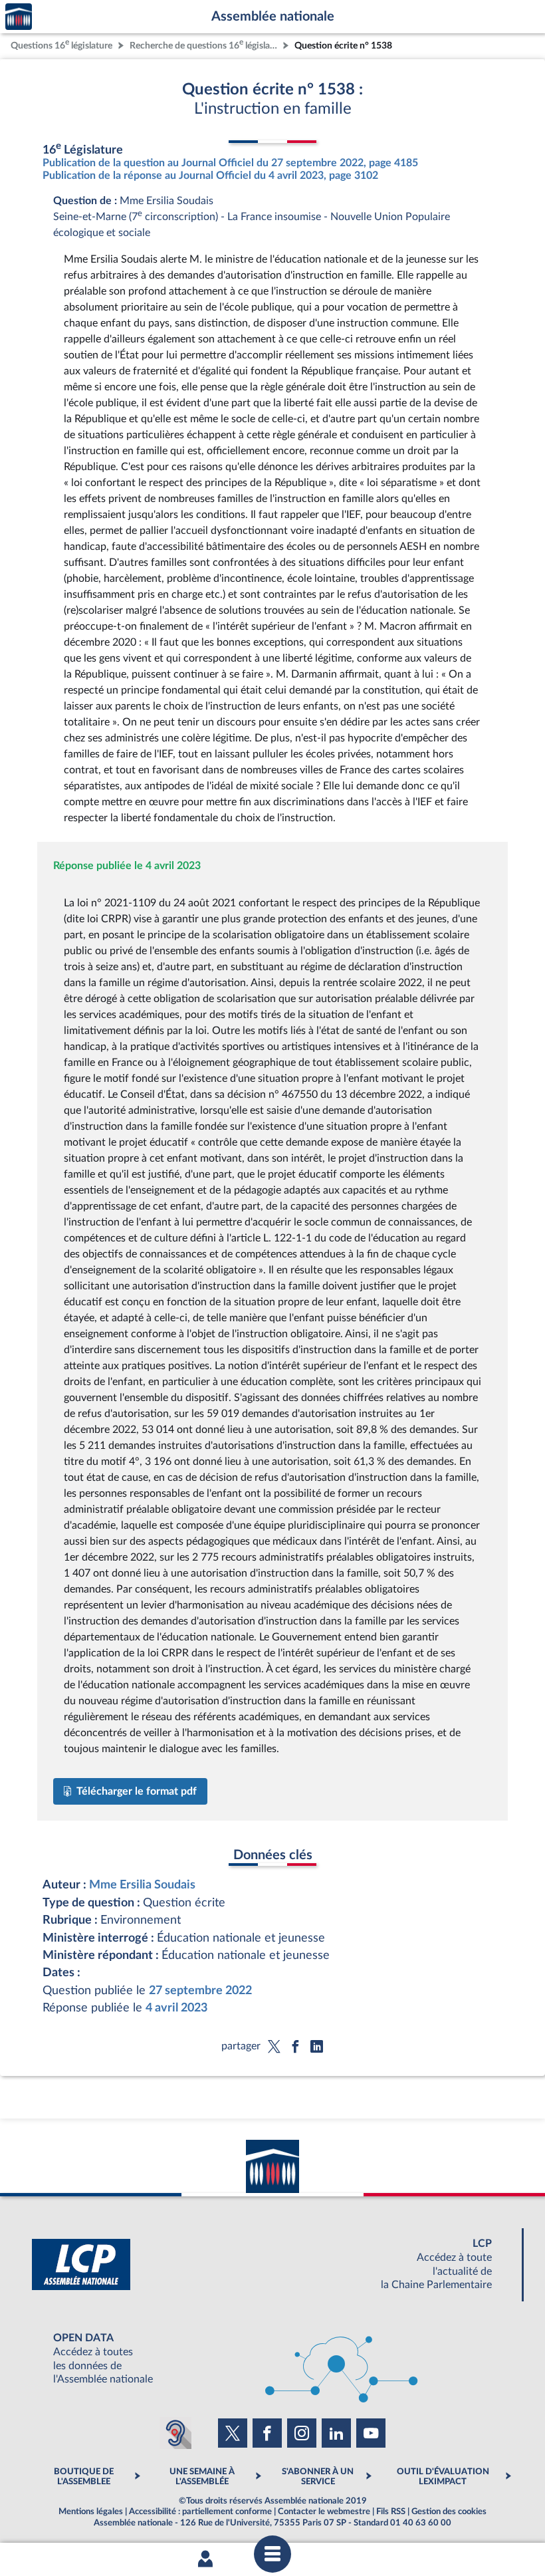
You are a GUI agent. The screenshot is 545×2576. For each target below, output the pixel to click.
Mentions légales (91, 2512)
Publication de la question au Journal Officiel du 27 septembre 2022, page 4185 (230, 163)
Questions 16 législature (61, 44)
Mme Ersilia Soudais (142, 1885)
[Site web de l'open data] (272, 2359)
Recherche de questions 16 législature (205, 44)
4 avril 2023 (176, 2008)
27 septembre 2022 (200, 1991)
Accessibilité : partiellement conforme (200, 2512)
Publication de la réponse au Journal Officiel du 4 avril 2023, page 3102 (210, 176)
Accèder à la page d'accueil (19, 17)
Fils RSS (391, 2512)
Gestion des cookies (449, 2512)
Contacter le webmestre (324, 2512)
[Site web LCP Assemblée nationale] (272, 2264)
